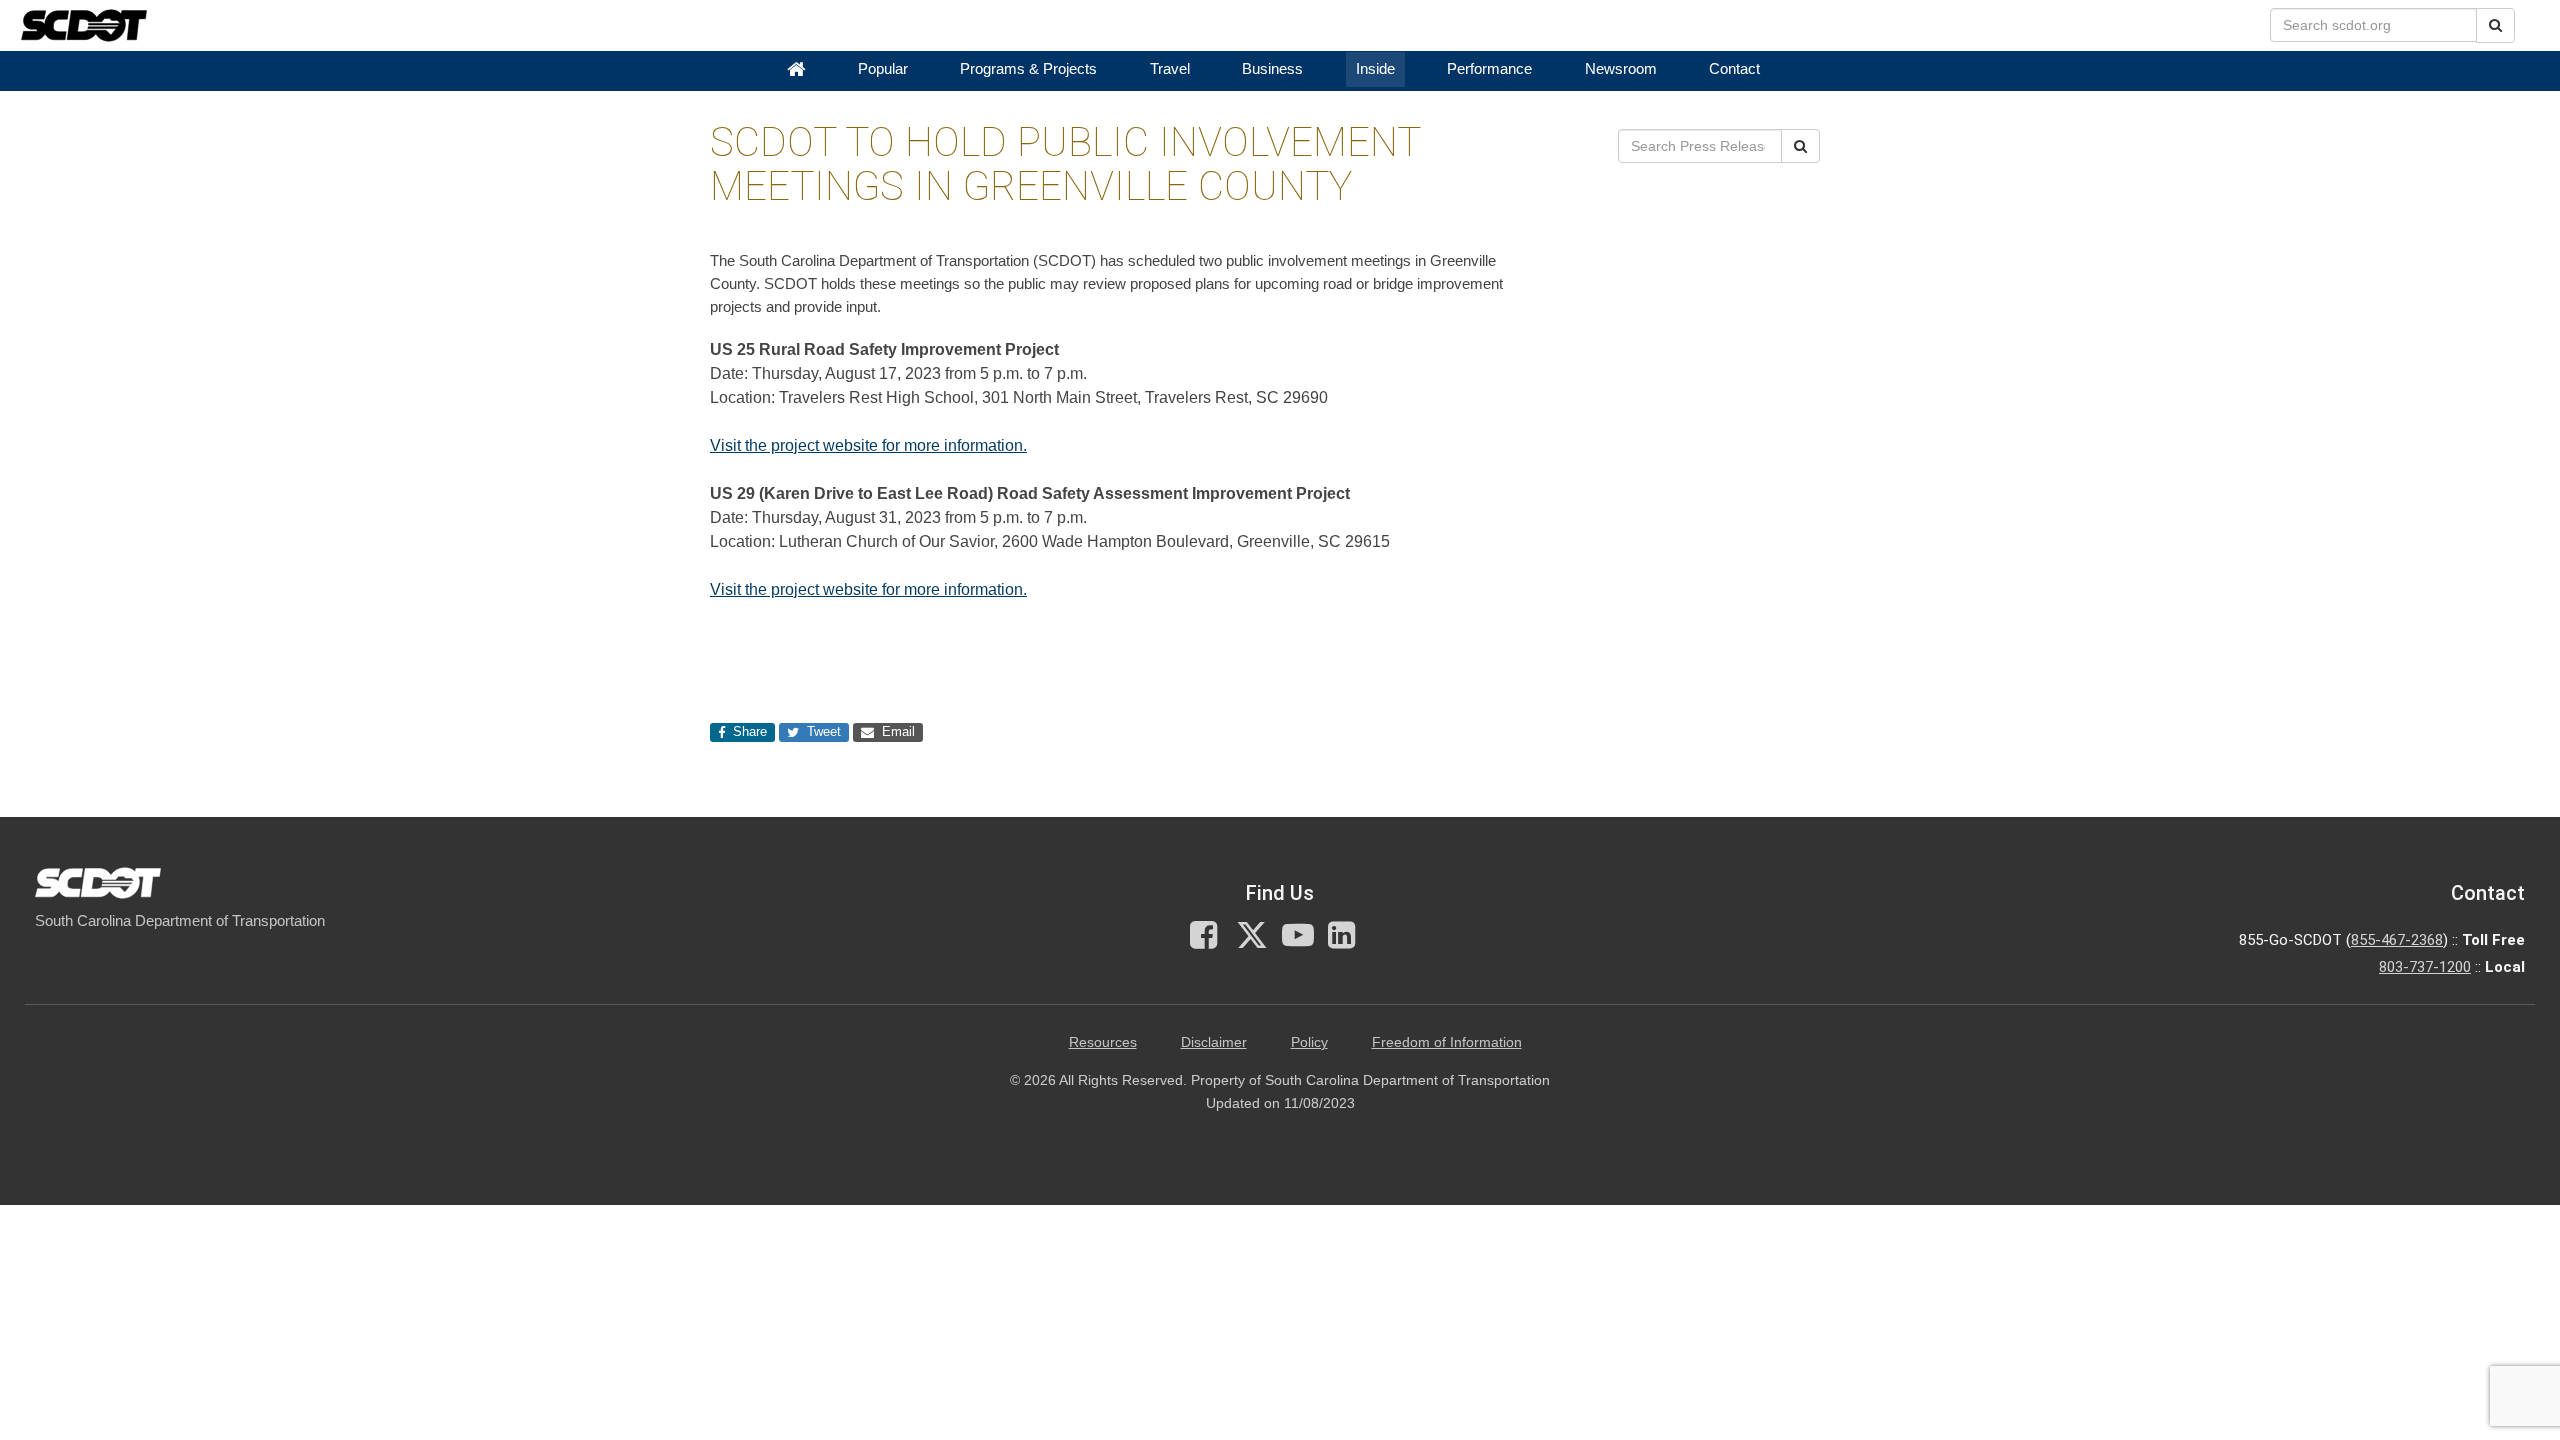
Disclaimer (1214, 1042)
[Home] (796, 69)
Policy (1309, 1042)
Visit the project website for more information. (868, 445)
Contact (1734, 69)
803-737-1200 (2425, 967)
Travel (1170, 69)
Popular (883, 69)
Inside (1375, 69)
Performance (1489, 69)
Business (1272, 69)
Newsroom (1621, 69)
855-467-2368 (2397, 940)
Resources (1103, 1042)
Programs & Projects (1028, 69)
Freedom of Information (1447, 1042)
